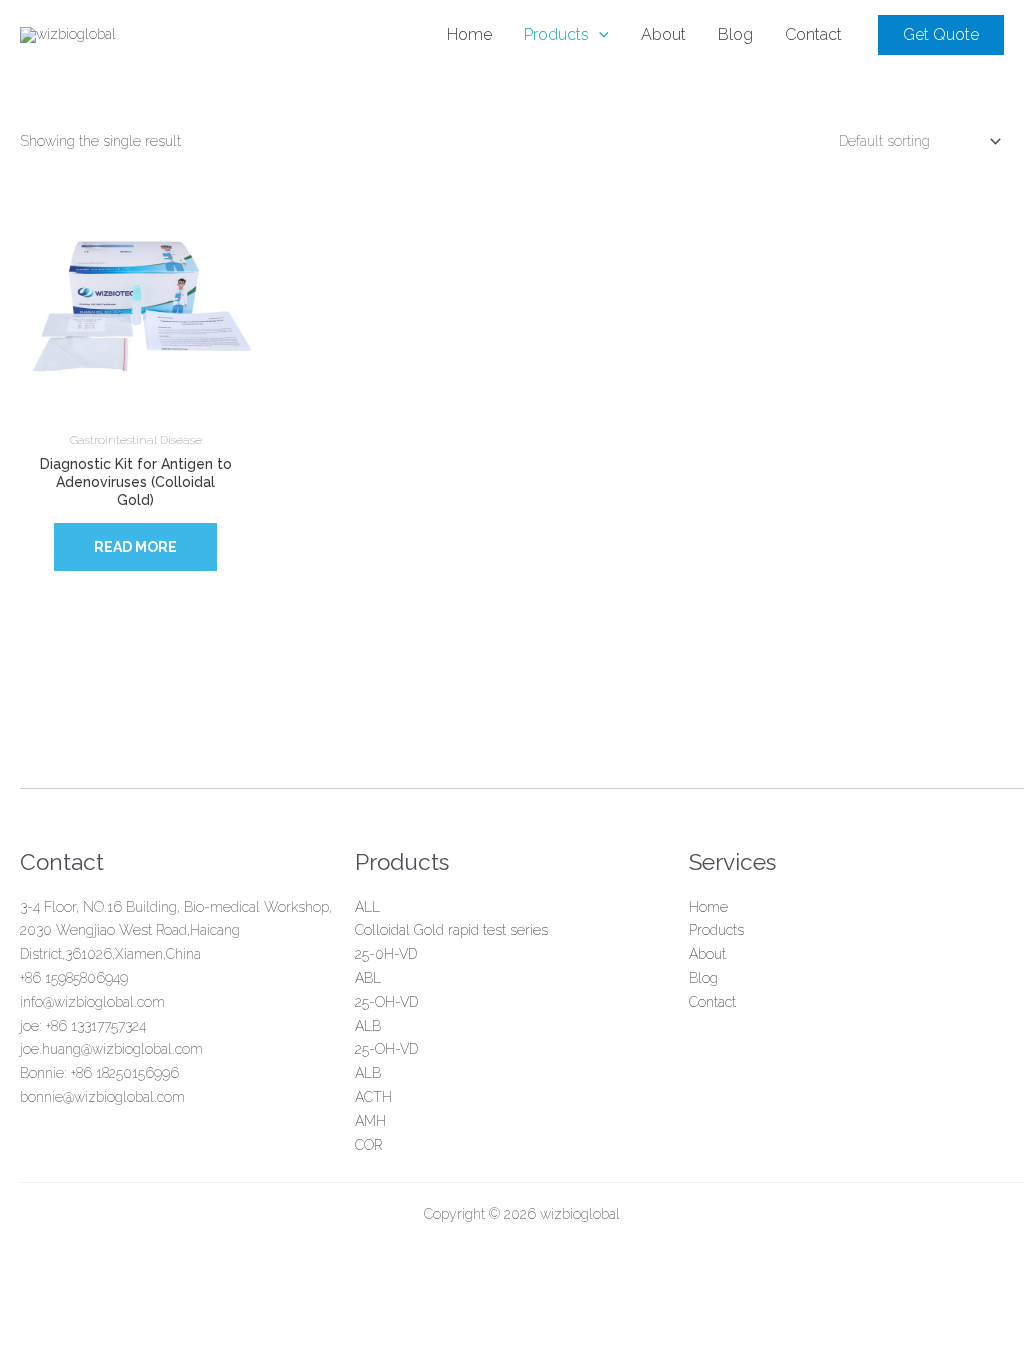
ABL (368, 978)
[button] (941, 35)
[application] (599, 35)
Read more (135, 547)
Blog (703, 978)
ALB (368, 1026)
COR (368, 1145)
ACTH (373, 1097)
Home (708, 907)
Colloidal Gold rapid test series (451, 930)
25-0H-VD (386, 954)
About (707, 954)
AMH (370, 1121)
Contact (712, 1002)
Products (716, 930)
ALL (367, 907)
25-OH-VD (386, 1002)
